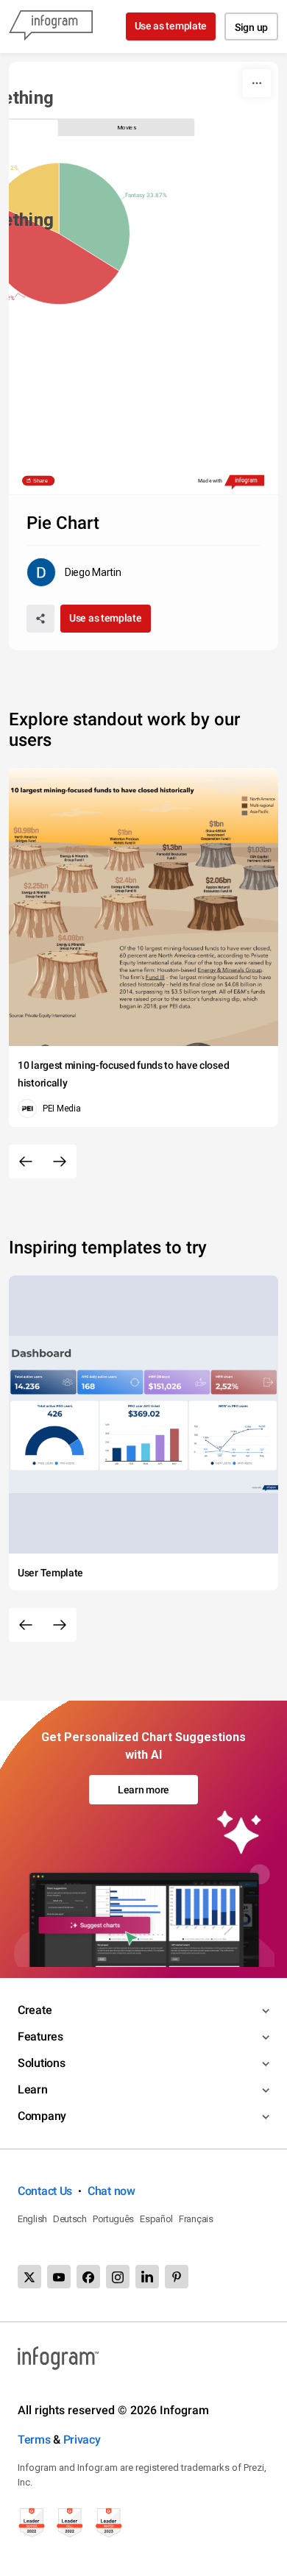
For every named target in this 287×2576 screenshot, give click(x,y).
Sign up (251, 27)
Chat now (111, 2191)
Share (41, 481)
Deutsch (70, 2219)
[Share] (40, 619)
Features (40, 2036)
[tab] (127, 127)
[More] (257, 83)
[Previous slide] (26, 1161)
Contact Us (45, 2191)
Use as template (171, 26)
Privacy (82, 2440)
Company (42, 2116)
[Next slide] (60, 1161)
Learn (33, 2089)
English (32, 2219)
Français (196, 2219)
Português (113, 2219)
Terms (34, 2440)
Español (156, 2219)
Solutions (41, 2063)
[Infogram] (51, 26)
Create (35, 2010)
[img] (95, 217)
